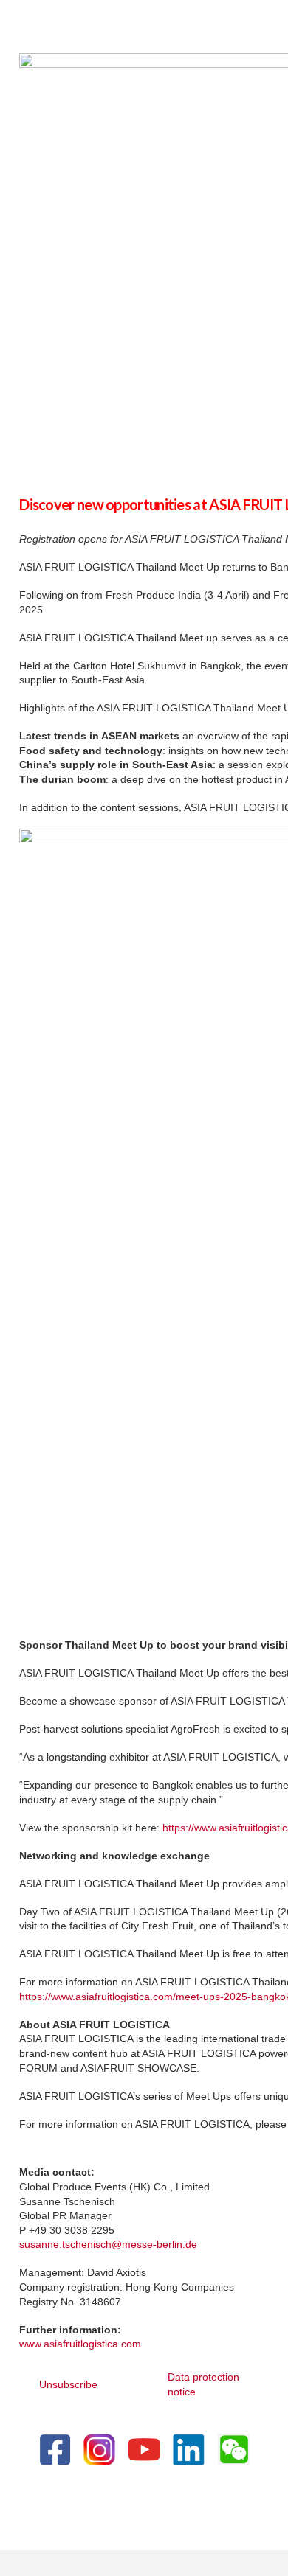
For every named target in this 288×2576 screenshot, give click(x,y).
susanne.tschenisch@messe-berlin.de (108, 2244)
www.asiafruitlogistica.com (80, 2344)
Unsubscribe (68, 2384)
